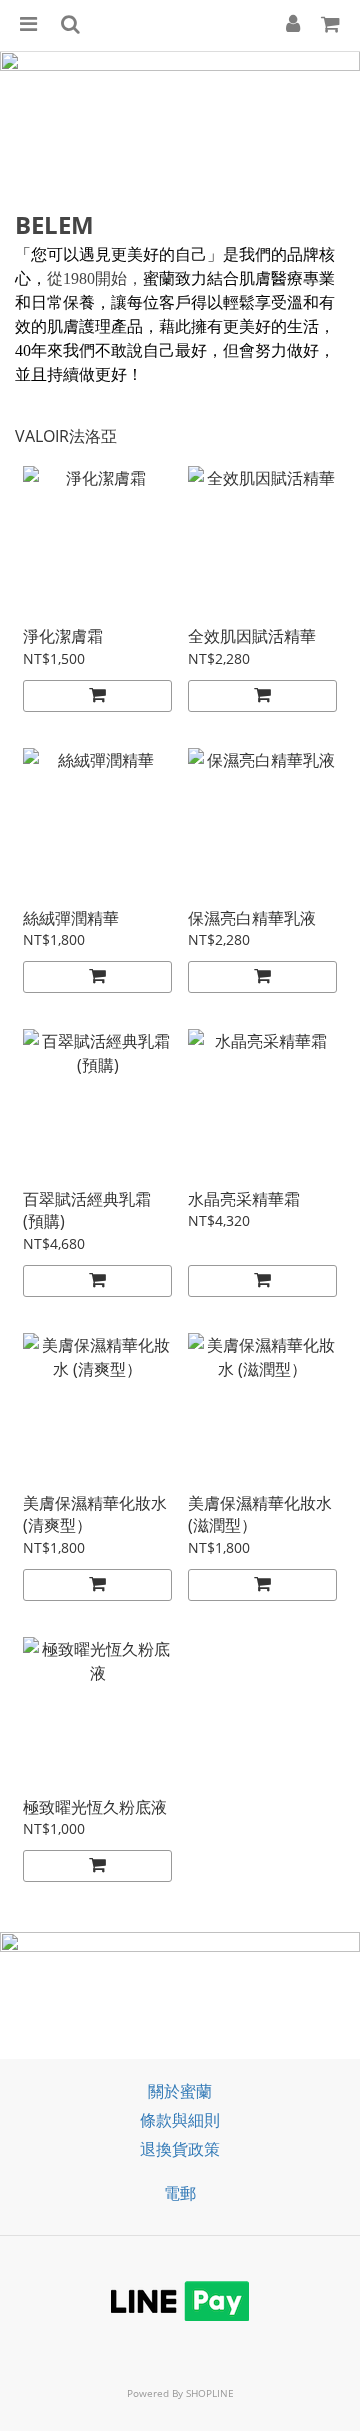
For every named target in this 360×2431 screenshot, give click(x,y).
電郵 (180, 2193)
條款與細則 (180, 2120)
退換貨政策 (180, 2149)
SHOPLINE (210, 2393)
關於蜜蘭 (180, 2091)
